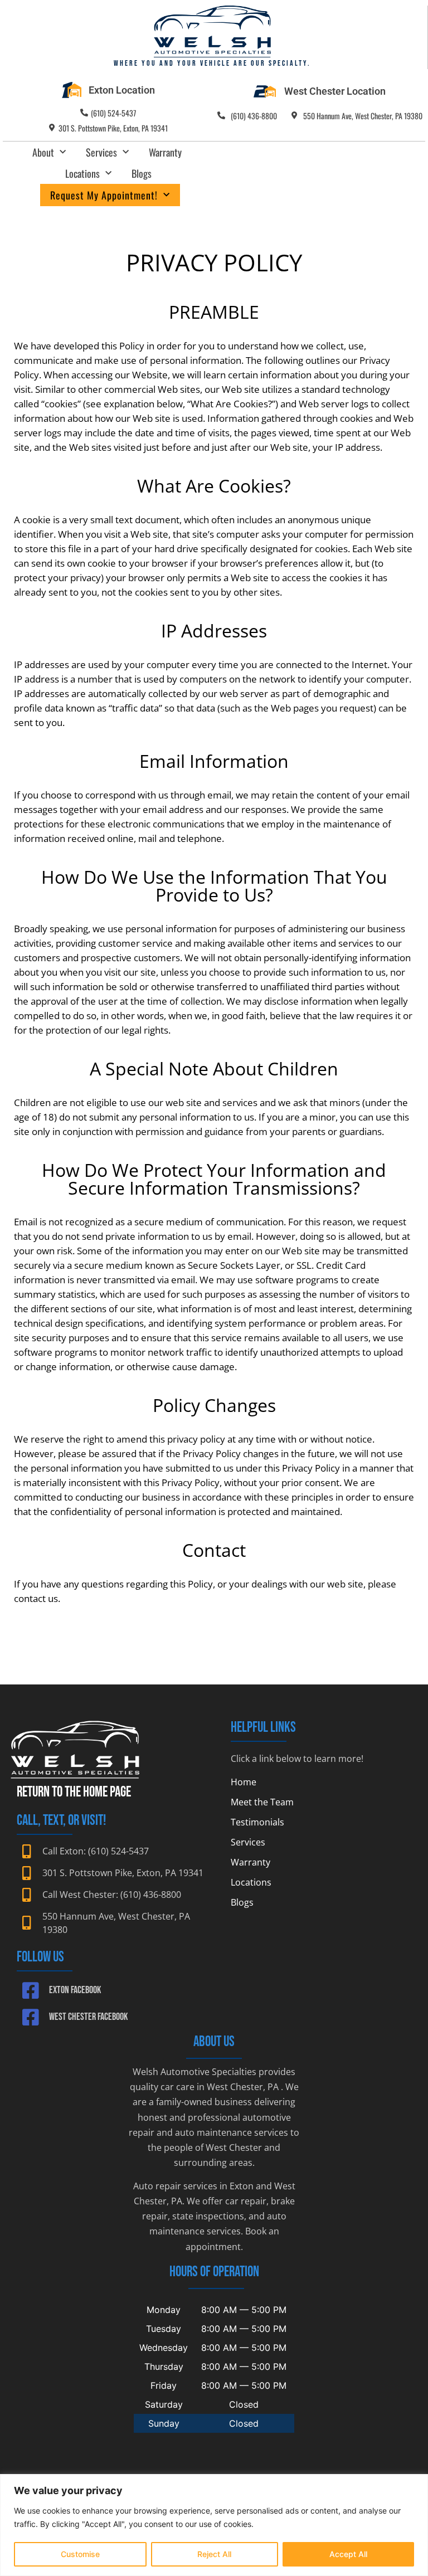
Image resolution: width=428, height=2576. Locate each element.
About (43, 152)
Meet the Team (262, 1802)
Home (244, 1782)
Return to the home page (74, 1792)
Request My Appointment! (104, 195)
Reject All (214, 2554)
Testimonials (257, 1822)
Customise (80, 2554)
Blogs (142, 173)
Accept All (348, 2554)
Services (101, 152)
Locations (82, 173)
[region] (214, 2525)
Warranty (165, 152)
